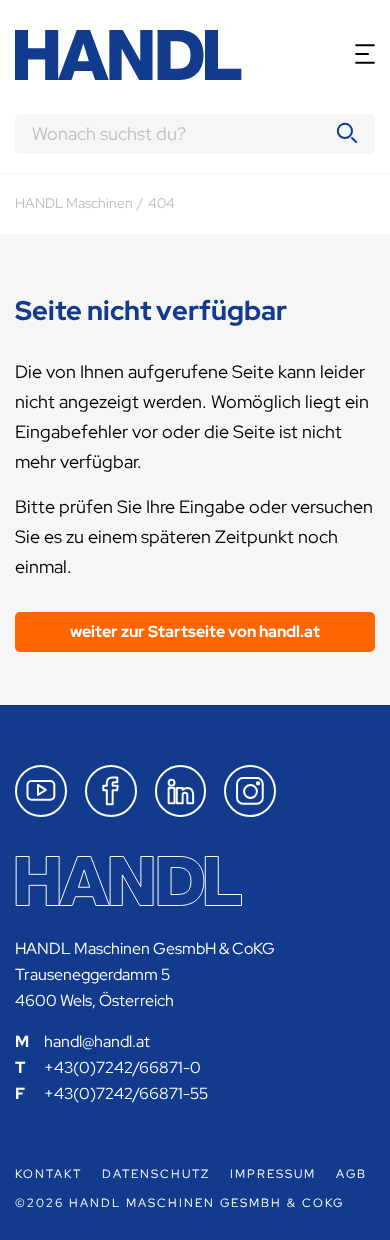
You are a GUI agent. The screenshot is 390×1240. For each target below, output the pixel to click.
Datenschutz (156, 1174)
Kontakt (48, 1174)
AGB (351, 1174)
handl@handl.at (97, 1041)
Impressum (273, 1174)
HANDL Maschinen (74, 203)
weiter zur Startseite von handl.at (195, 631)
